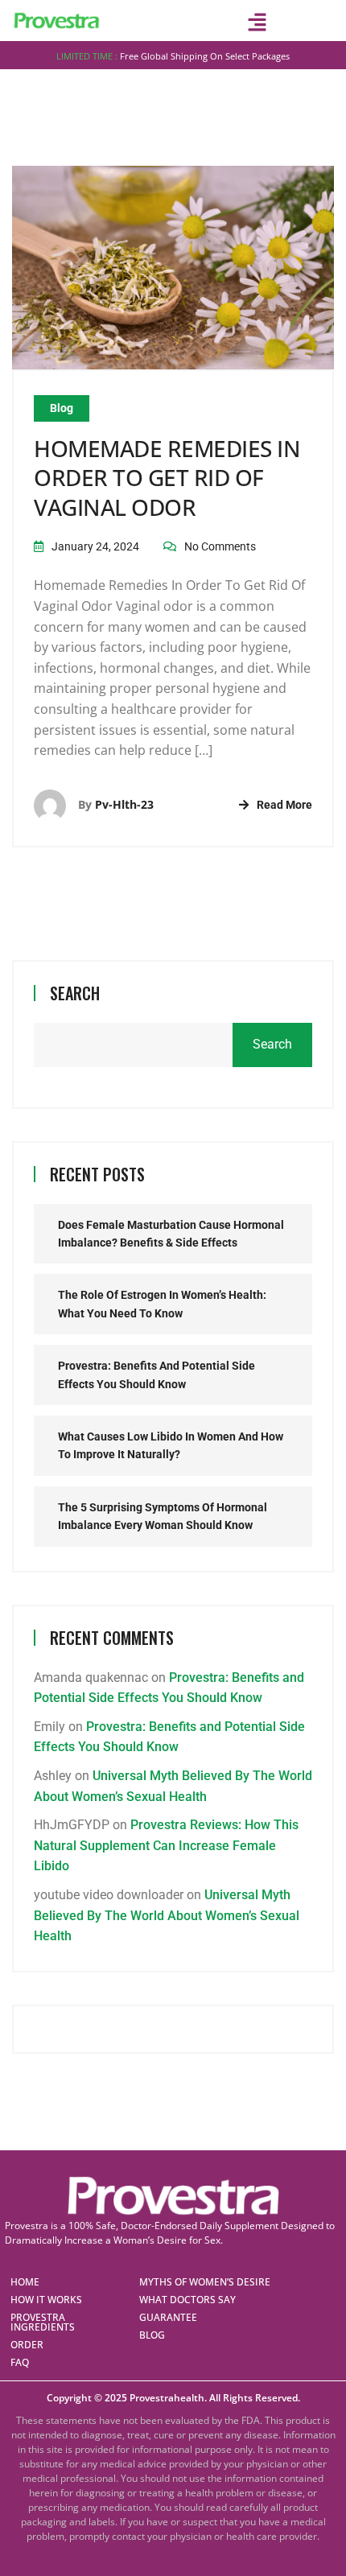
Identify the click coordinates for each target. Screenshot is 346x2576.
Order (27, 2345)
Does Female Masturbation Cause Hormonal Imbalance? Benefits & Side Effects (171, 1234)
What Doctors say (187, 2300)
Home (25, 2282)
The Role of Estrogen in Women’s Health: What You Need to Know (162, 1304)
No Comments (220, 546)
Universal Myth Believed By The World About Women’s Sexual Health (167, 1915)
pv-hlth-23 (124, 804)
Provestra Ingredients (43, 2322)
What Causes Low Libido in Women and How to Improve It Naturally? (171, 1445)
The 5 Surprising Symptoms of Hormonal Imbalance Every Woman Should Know (163, 1516)
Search (75, 993)
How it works (46, 2300)
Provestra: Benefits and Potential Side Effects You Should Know (157, 1375)
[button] (257, 22)
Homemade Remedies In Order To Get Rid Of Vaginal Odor (167, 478)
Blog (62, 408)
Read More (284, 805)
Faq (20, 2362)
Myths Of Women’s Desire (205, 2282)
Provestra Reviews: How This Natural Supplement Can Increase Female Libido (166, 1845)
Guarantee (168, 2317)
